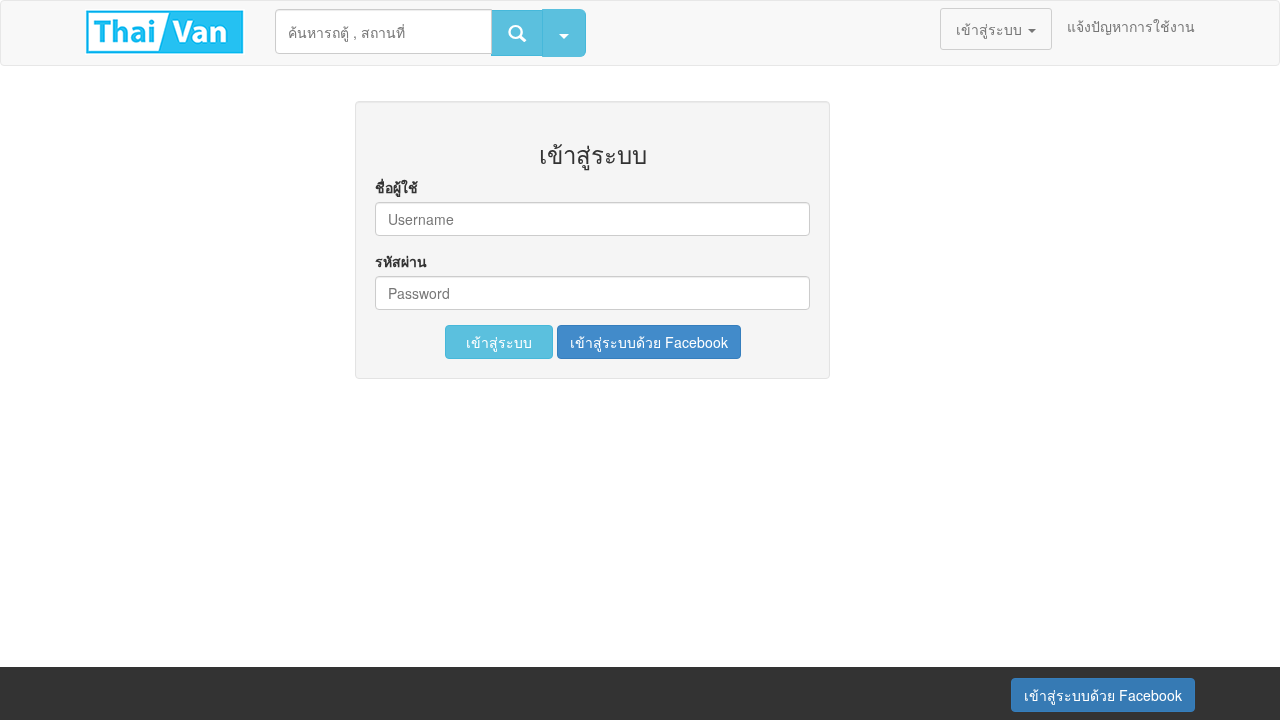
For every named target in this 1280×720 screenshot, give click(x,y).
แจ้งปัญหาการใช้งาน (1131, 26)
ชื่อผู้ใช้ (396, 187)
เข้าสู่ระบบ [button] (991, 29)
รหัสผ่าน (401, 261)
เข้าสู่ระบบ (499, 342)
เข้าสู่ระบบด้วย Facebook (649, 342)
